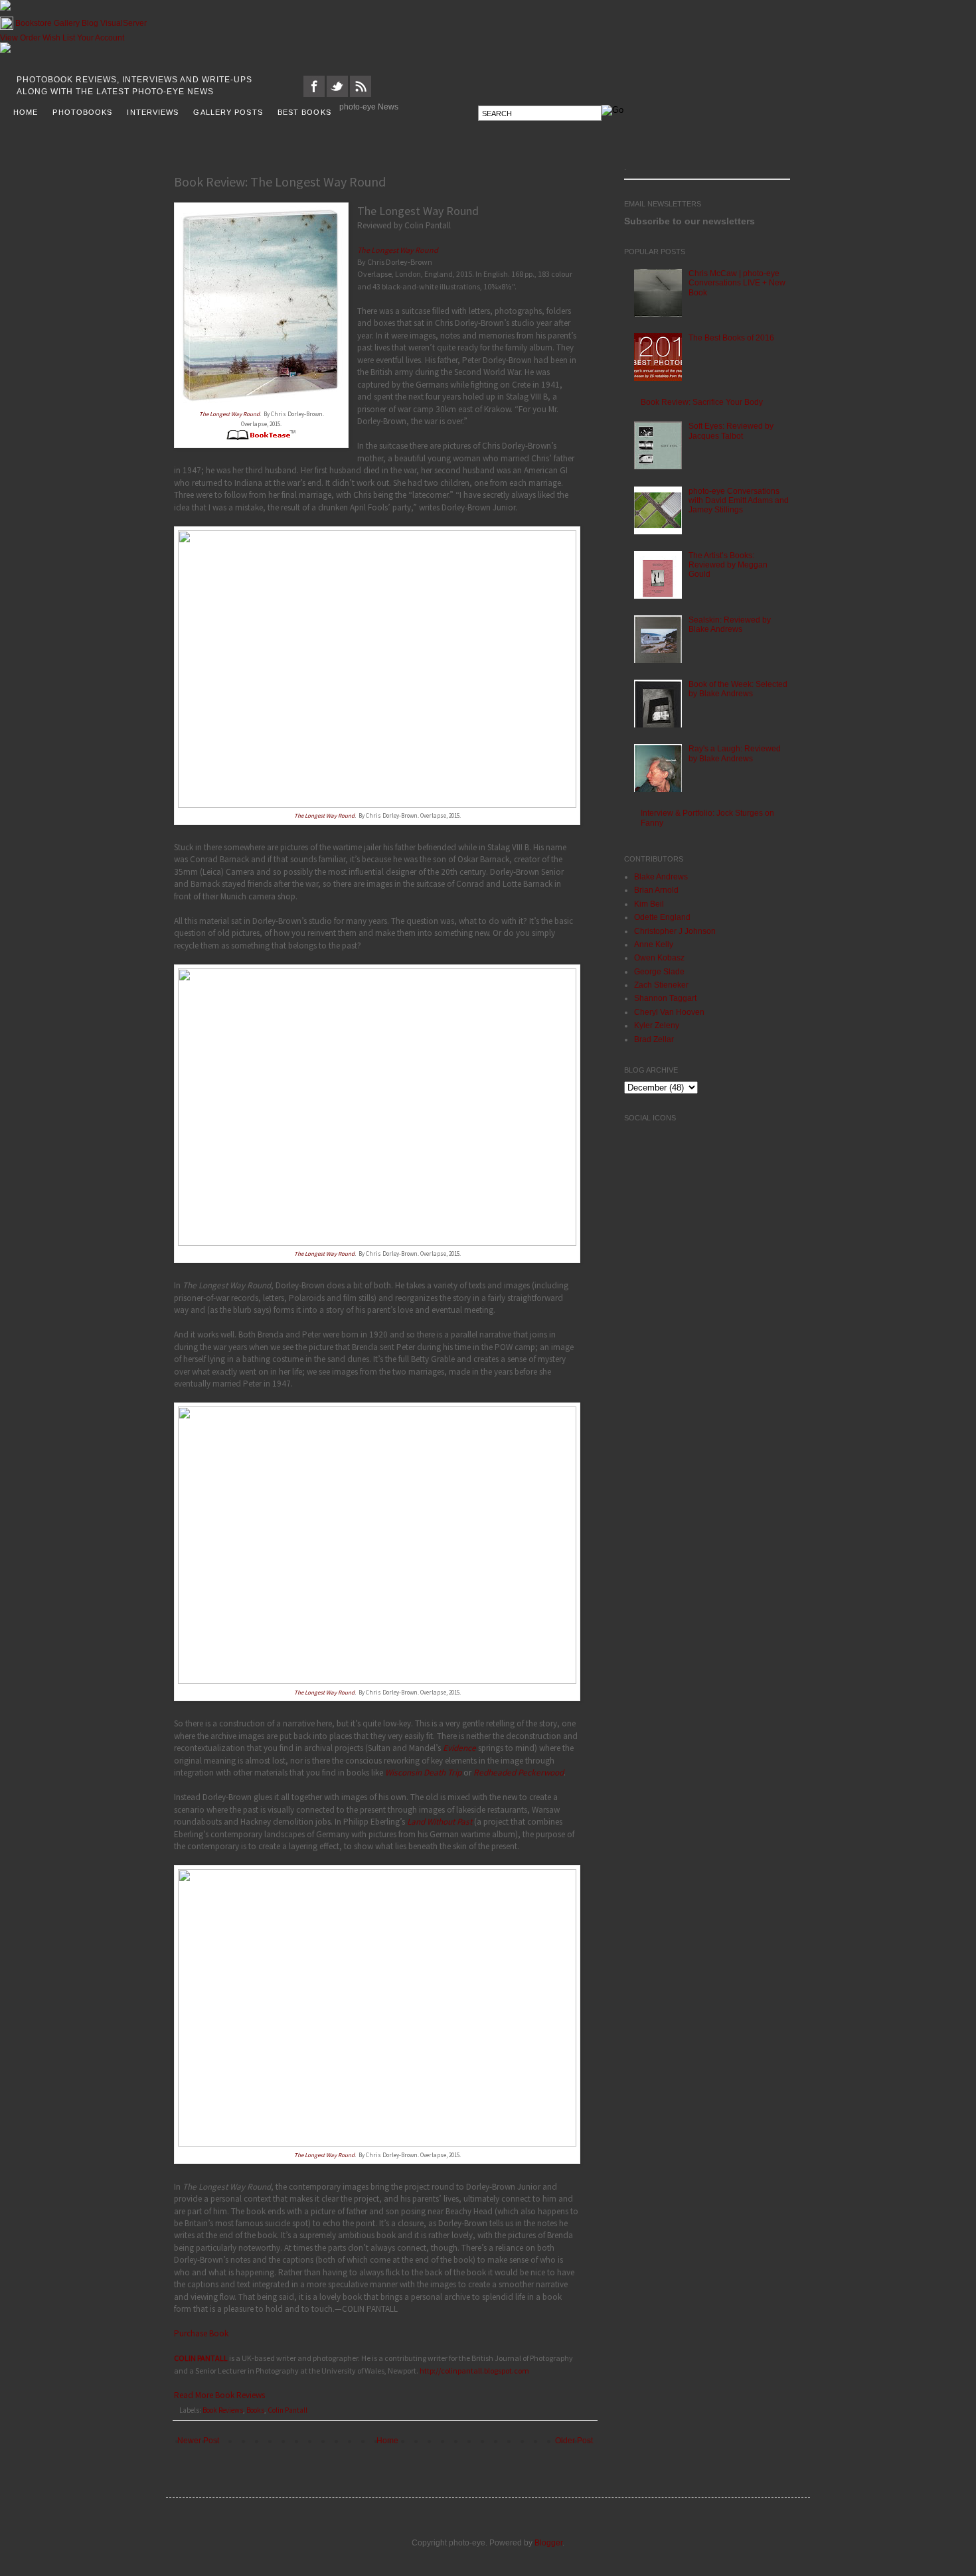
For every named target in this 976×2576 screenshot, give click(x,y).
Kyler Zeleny (657, 1022)
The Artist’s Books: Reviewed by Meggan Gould (728, 562)
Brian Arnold (656, 887)
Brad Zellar (654, 1036)
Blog (90, 20)
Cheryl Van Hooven (669, 1009)
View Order (20, 35)
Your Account (101, 35)
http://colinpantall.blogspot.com (474, 2367)
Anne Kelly (654, 941)
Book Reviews (223, 2407)
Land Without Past (440, 1818)
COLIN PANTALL (201, 2355)
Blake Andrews (661, 873)
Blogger (548, 2539)
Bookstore (34, 20)
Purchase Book (201, 2330)
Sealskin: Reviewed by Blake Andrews (730, 621)
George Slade (659, 968)
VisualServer (123, 20)
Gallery (67, 20)
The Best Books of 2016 (731, 335)
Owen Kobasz (659, 954)
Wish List (59, 35)
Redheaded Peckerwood (519, 1769)
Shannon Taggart (665, 995)
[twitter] (337, 91)
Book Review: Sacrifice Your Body (702, 399)
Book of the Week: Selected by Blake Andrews (738, 686)
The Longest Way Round (229, 411)
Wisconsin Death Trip (423, 1769)
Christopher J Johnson (675, 928)
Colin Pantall (287, 2407)
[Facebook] (314, 91)
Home (387, 2437)
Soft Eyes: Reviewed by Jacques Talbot (731, 427)
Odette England (662, 914)
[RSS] (361, 91)
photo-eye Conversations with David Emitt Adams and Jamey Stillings (739, 497)
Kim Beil (649, 901)
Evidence (459, 1745)
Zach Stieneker (661, 982)
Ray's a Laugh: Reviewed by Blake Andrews (735, 750)
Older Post (574, 2437)
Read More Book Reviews (219, 2392)
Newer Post (198, 2437)
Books (255, 2407)
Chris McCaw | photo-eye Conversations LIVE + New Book (737, 280)
